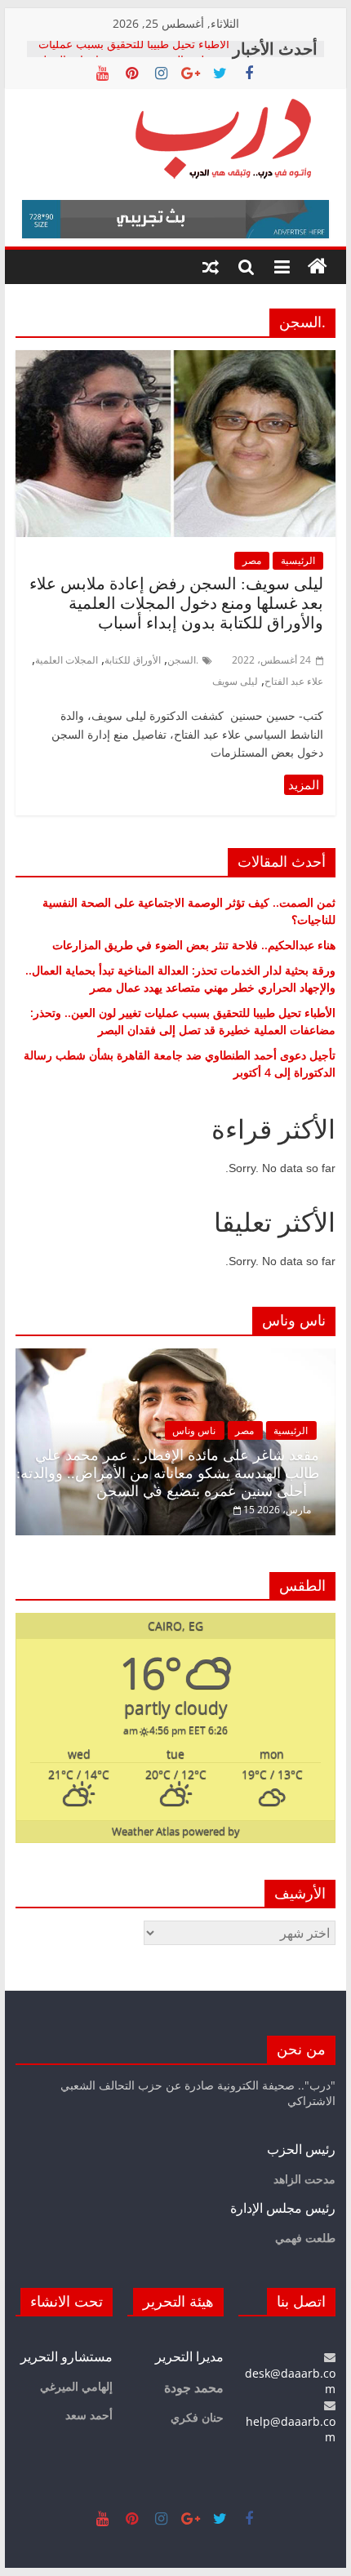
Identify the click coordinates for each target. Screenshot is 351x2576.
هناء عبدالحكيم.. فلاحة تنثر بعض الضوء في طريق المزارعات (194, 945)
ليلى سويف (235, 681)
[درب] (318, 267)
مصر (252, 560)
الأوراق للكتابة (133, 660)
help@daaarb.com (291, 2429)
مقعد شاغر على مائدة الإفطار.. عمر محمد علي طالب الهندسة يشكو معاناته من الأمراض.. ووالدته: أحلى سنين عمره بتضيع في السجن (168, 1473)
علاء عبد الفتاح (294, 681)
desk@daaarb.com (290, 2381)
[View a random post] (211, 267)
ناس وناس (194, 1430)
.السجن (183, 660)
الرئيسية (298, 560)
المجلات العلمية (67, 660)
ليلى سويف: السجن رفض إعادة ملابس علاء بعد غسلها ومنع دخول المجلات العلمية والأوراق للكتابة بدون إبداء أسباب (176, 603)
